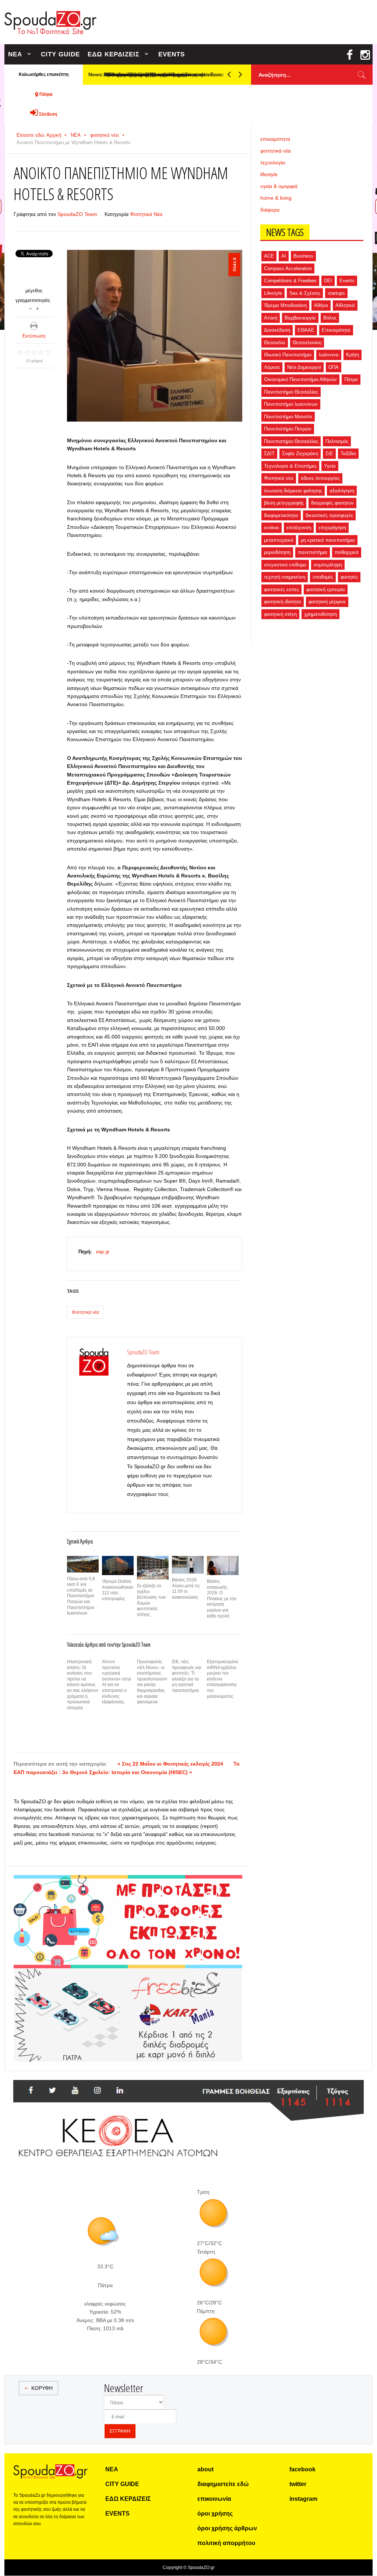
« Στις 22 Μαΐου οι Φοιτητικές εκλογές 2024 (170, 1764)
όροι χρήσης (215, 2514)
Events (347, 281)
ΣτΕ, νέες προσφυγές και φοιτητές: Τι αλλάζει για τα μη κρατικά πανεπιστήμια (187, 1676)
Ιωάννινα (329, 355)
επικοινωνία (214, 2499)
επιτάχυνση (299, 528)
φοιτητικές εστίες (281, 589)
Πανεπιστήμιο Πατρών (288, 429)
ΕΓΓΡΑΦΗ (120, 2431)
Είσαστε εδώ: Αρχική (39, 135)
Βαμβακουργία (300, 318)
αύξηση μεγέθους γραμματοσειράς (37, 308)
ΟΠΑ (334, 367)
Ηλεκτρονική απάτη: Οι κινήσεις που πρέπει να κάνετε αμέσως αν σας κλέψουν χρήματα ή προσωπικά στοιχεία (83, 1685)
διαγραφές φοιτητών (332, 503)
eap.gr (103, 1252)
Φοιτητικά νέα (85, 1312)
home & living (276, 198)
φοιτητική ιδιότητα (283, 602)
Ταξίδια (348, 453)
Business (303, 256)
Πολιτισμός (337, 441)
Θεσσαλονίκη (307, 343)
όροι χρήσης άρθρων (227, 2528)
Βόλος (330, 318)
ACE (269, 256)
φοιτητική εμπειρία (326, 589)
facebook (302, 2469)
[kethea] (188, 2089)
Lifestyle (273, 293)
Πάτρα (351, 379)
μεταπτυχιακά (279, 540)
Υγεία (330, 466)
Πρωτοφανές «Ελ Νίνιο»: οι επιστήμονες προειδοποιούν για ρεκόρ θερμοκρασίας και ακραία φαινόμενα (152, 1682)
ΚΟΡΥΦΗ (42, 2388)
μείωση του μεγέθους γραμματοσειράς (30, 308)
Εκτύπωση (34, 336)
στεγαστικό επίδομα (285, 565)
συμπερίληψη (328, 565)
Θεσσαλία (275, 343)
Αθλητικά (345, 305)
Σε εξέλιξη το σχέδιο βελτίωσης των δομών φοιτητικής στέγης (151, 1600)
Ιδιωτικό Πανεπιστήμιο (288, 355)
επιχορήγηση (332, 528)
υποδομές (323, 577)
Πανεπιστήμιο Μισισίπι (288, 417)
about (205, 2469)
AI (284, 256)
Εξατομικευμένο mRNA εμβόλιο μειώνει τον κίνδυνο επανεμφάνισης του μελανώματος (223, 1679)
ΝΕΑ (15, 54)
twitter (298, 2484)
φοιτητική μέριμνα (327, 602)
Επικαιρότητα (336, 330)
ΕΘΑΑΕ (306, 330)
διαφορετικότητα (281, 515)
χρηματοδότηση (320, 614)
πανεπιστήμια (313, 552)
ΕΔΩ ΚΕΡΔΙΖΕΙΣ (114, 54)
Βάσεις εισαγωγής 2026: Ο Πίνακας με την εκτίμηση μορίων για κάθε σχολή (222, 1599)
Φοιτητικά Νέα (146, 214)
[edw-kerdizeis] (128, 1884)
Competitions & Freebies (290, 281)
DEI (328, 281)
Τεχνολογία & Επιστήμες (290, 466)
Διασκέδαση (277, 330)
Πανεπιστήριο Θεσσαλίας (291, 441)
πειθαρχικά (347, 552)
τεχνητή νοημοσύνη (285, 577)
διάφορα (270, 210)
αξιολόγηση (342, 491)
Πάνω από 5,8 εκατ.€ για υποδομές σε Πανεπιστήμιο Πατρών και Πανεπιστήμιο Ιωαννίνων (81, 1596)
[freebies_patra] (128, 1972)
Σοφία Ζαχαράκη (300, 453)
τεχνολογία (273, 163)
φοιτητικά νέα (105, 135)
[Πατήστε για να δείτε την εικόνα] (155, 336)
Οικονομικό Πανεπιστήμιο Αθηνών (300, 379)
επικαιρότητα (275, 139)
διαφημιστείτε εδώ (223, 2484)
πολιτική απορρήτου (226, 2543)
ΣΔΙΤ (269, 453)
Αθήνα (321, 305)
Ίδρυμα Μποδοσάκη (285, 305)
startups (336, 293)
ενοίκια (272, 528)
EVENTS (172, 54)
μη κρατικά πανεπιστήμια (328, 540)
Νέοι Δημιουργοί (304, 367)
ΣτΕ (329, 453)
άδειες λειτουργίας (320, 478)
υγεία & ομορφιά (279, 186)
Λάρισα (272, 367)
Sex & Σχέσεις (305, 293)
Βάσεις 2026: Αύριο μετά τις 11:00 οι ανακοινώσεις (186, 1589)
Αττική (271, 318)
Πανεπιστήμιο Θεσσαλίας (291, 392)
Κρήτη (353, 355)
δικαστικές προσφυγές (329, 515)
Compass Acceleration (288, 268)
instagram (303, 2499)
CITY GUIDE (60, 54)
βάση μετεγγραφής (284, 503)
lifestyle (269, 174)
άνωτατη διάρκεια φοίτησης (293, 491)
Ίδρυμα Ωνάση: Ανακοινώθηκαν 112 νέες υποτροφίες (118, 1590)
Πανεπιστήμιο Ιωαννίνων (291, 404)
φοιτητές (349, 577)
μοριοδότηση (277, 552)
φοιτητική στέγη (280, 614)
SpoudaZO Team (77, 214)
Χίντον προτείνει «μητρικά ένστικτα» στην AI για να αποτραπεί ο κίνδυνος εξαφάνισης (117, 1682)
